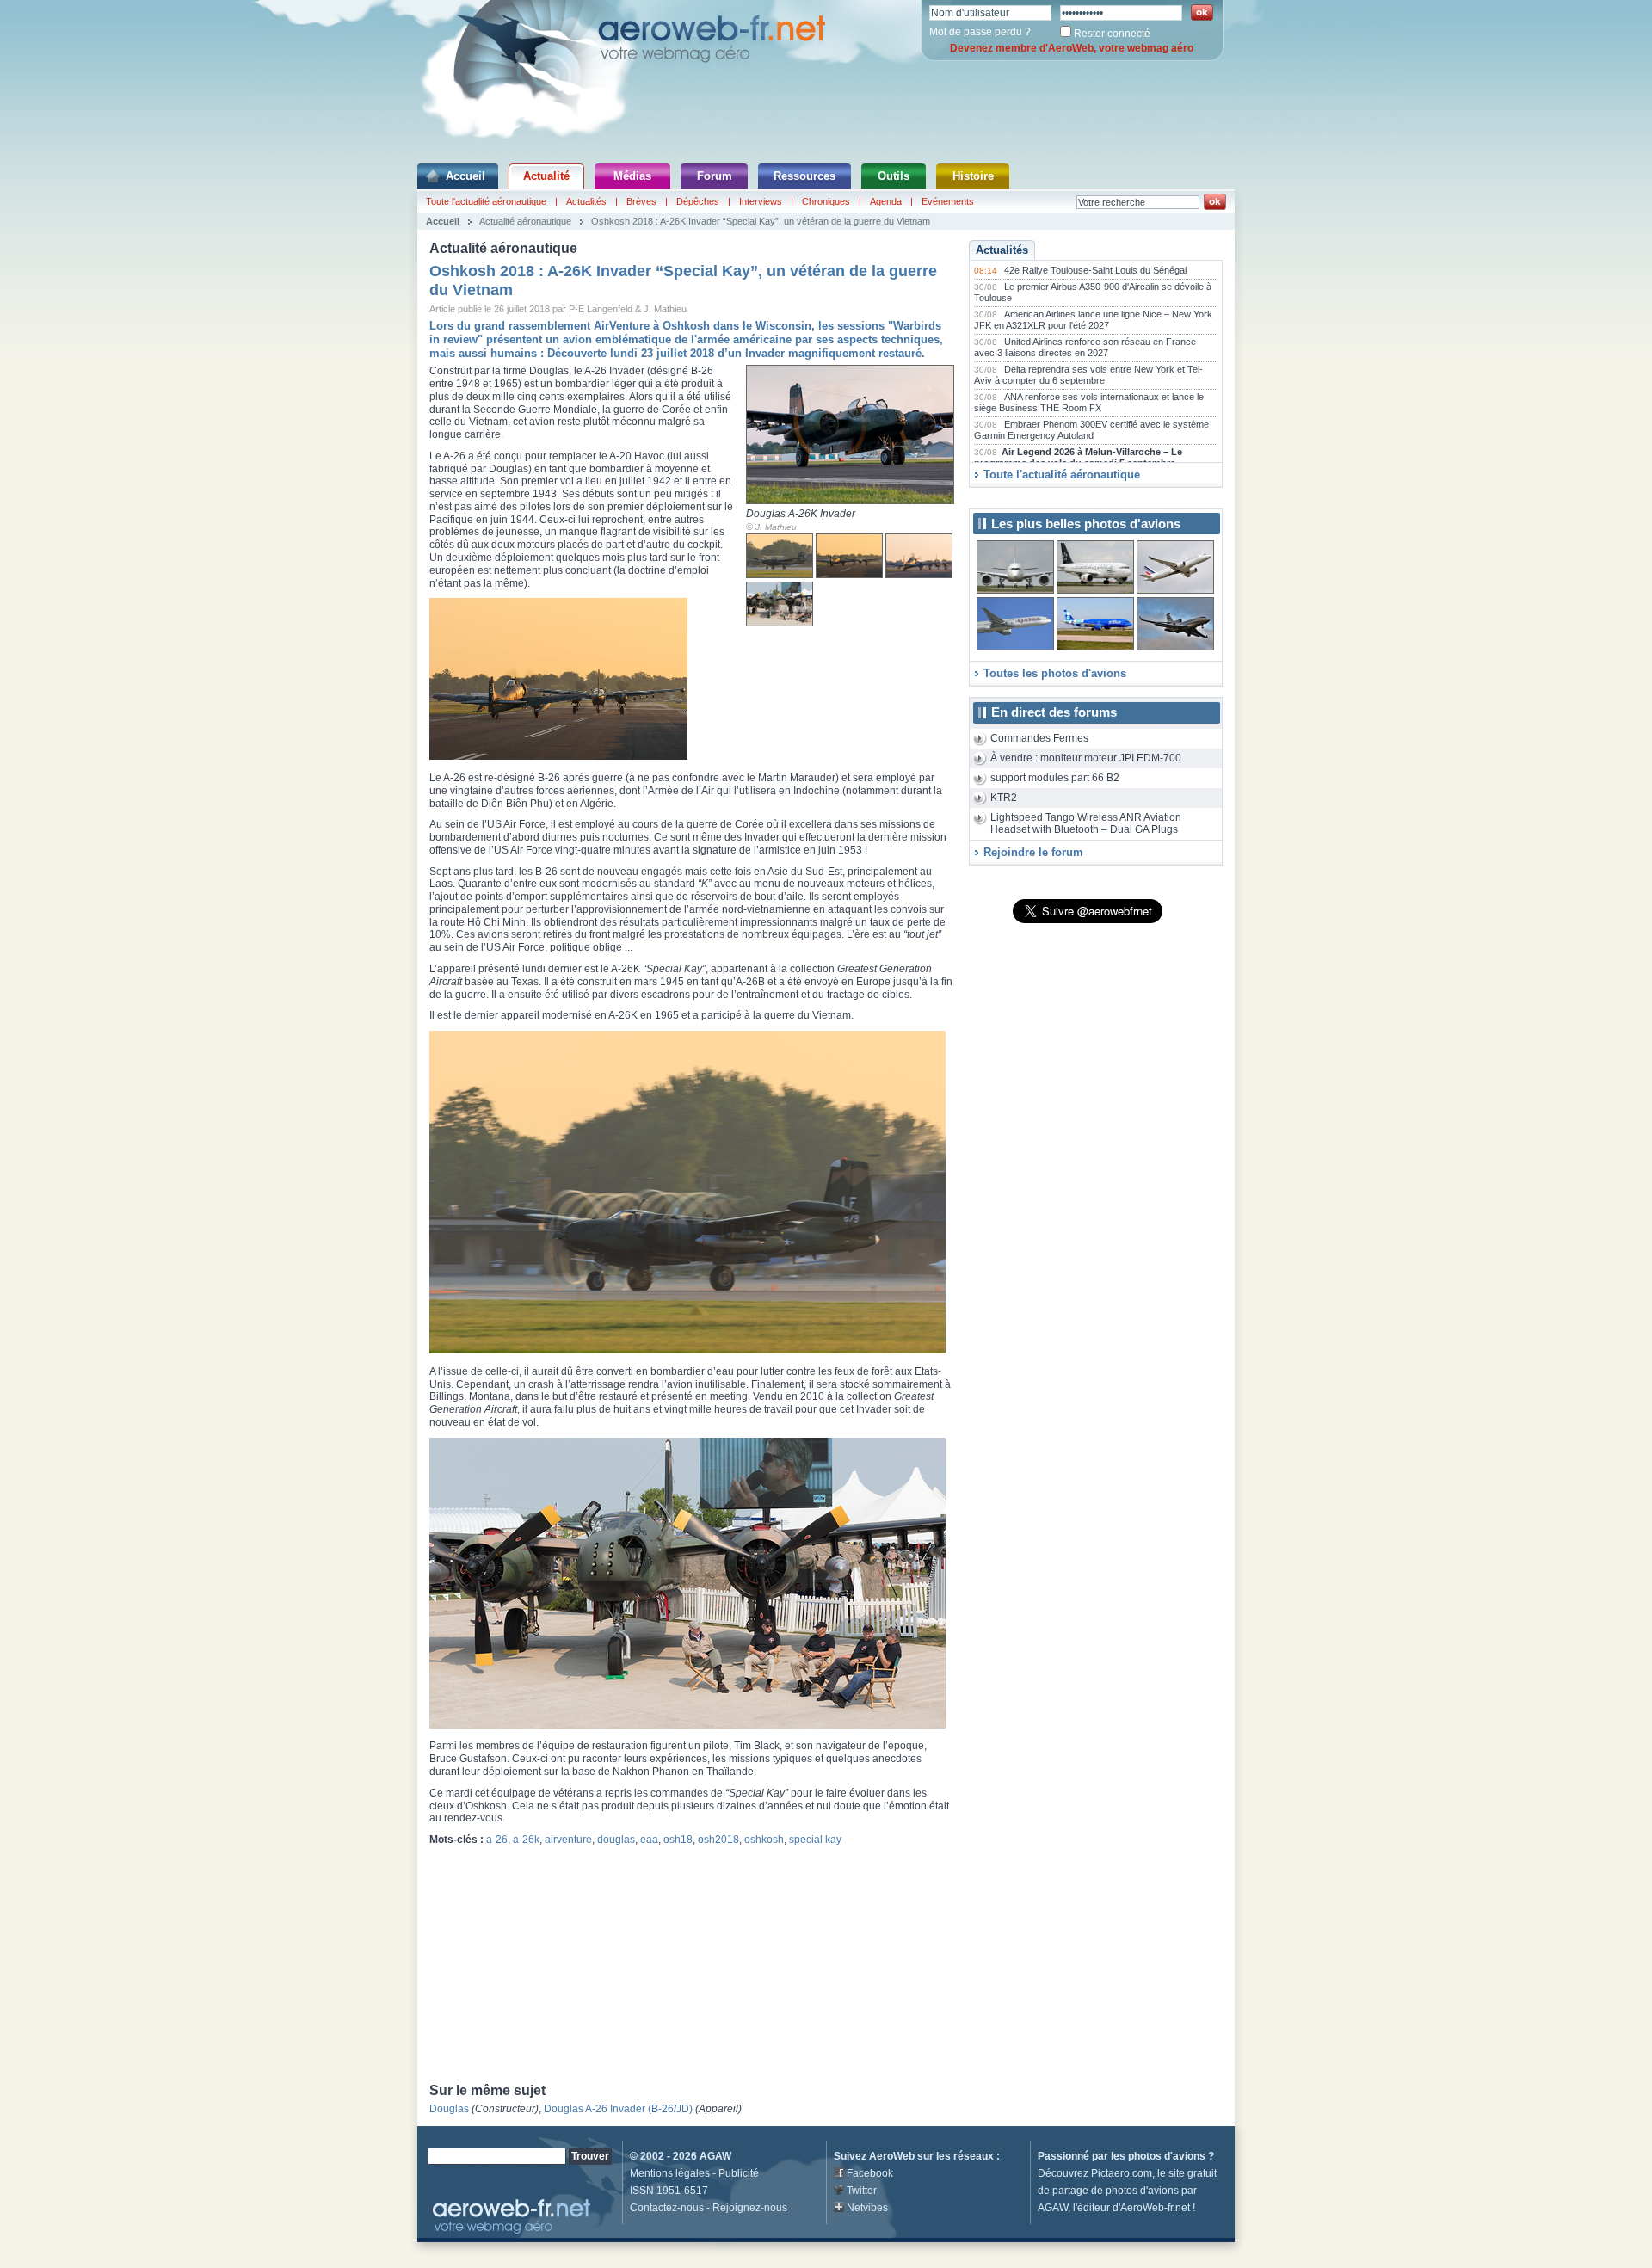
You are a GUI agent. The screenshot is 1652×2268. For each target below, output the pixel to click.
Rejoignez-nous (750, 2208)
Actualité (546, 176)
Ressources (804, 176)
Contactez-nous (667, 2208)
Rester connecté (1112, 34)
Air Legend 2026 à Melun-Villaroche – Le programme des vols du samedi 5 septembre (1078, 458)
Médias (632, 176)
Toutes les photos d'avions (1055, 673)
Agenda (886, 201)
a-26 (497, 1840)
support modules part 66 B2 (1055, 778)
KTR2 (1004, 798)
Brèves (641, 201)
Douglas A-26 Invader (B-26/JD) (618, 2109)
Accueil (465, 176)
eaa (649, 1840)
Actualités (586, 201)
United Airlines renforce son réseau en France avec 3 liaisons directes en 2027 (1085, 348)
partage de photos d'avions (1116, 2191)
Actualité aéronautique (525, 221)
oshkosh (764, 1840)
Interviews (761, 201)
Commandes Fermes (1039, 738)
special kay (815, 1840)
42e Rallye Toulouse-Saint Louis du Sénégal (1095, 270)
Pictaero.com (1122, 2173)
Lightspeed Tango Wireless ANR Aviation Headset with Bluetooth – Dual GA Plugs (1086, 824)
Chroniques (826, 201)
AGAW (715, 2156)
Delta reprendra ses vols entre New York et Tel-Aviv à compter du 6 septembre (1088, 375)
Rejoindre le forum (1033, 852)
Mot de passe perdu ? (980, 32)
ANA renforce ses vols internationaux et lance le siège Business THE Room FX (1089, 403)
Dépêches (698, 201)
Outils (894, 176)
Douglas (449, 2109)
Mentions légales (670, 2173)
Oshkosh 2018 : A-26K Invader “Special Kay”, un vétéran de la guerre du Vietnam (761, 221)
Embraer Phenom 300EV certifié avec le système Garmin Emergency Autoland (1091, 430)
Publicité (739, 2173)
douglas (616, 1840)
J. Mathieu (776, 527)
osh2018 (718, 1840)
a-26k (526, 1840)
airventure (568, 1840)
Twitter (862, 2191)
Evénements (948, 201)
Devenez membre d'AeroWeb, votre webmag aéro (1072, 48)
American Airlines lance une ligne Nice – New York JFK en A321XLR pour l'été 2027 (1093, 320)
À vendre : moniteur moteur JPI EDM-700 (1086, 758)
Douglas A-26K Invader (801, 514)
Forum (715, 176)
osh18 (678, 1840)
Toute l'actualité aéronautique (486, 201)
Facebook (870, 2173)
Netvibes (867, 2208)
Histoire (973, 176)
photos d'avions (1167, 2156)
